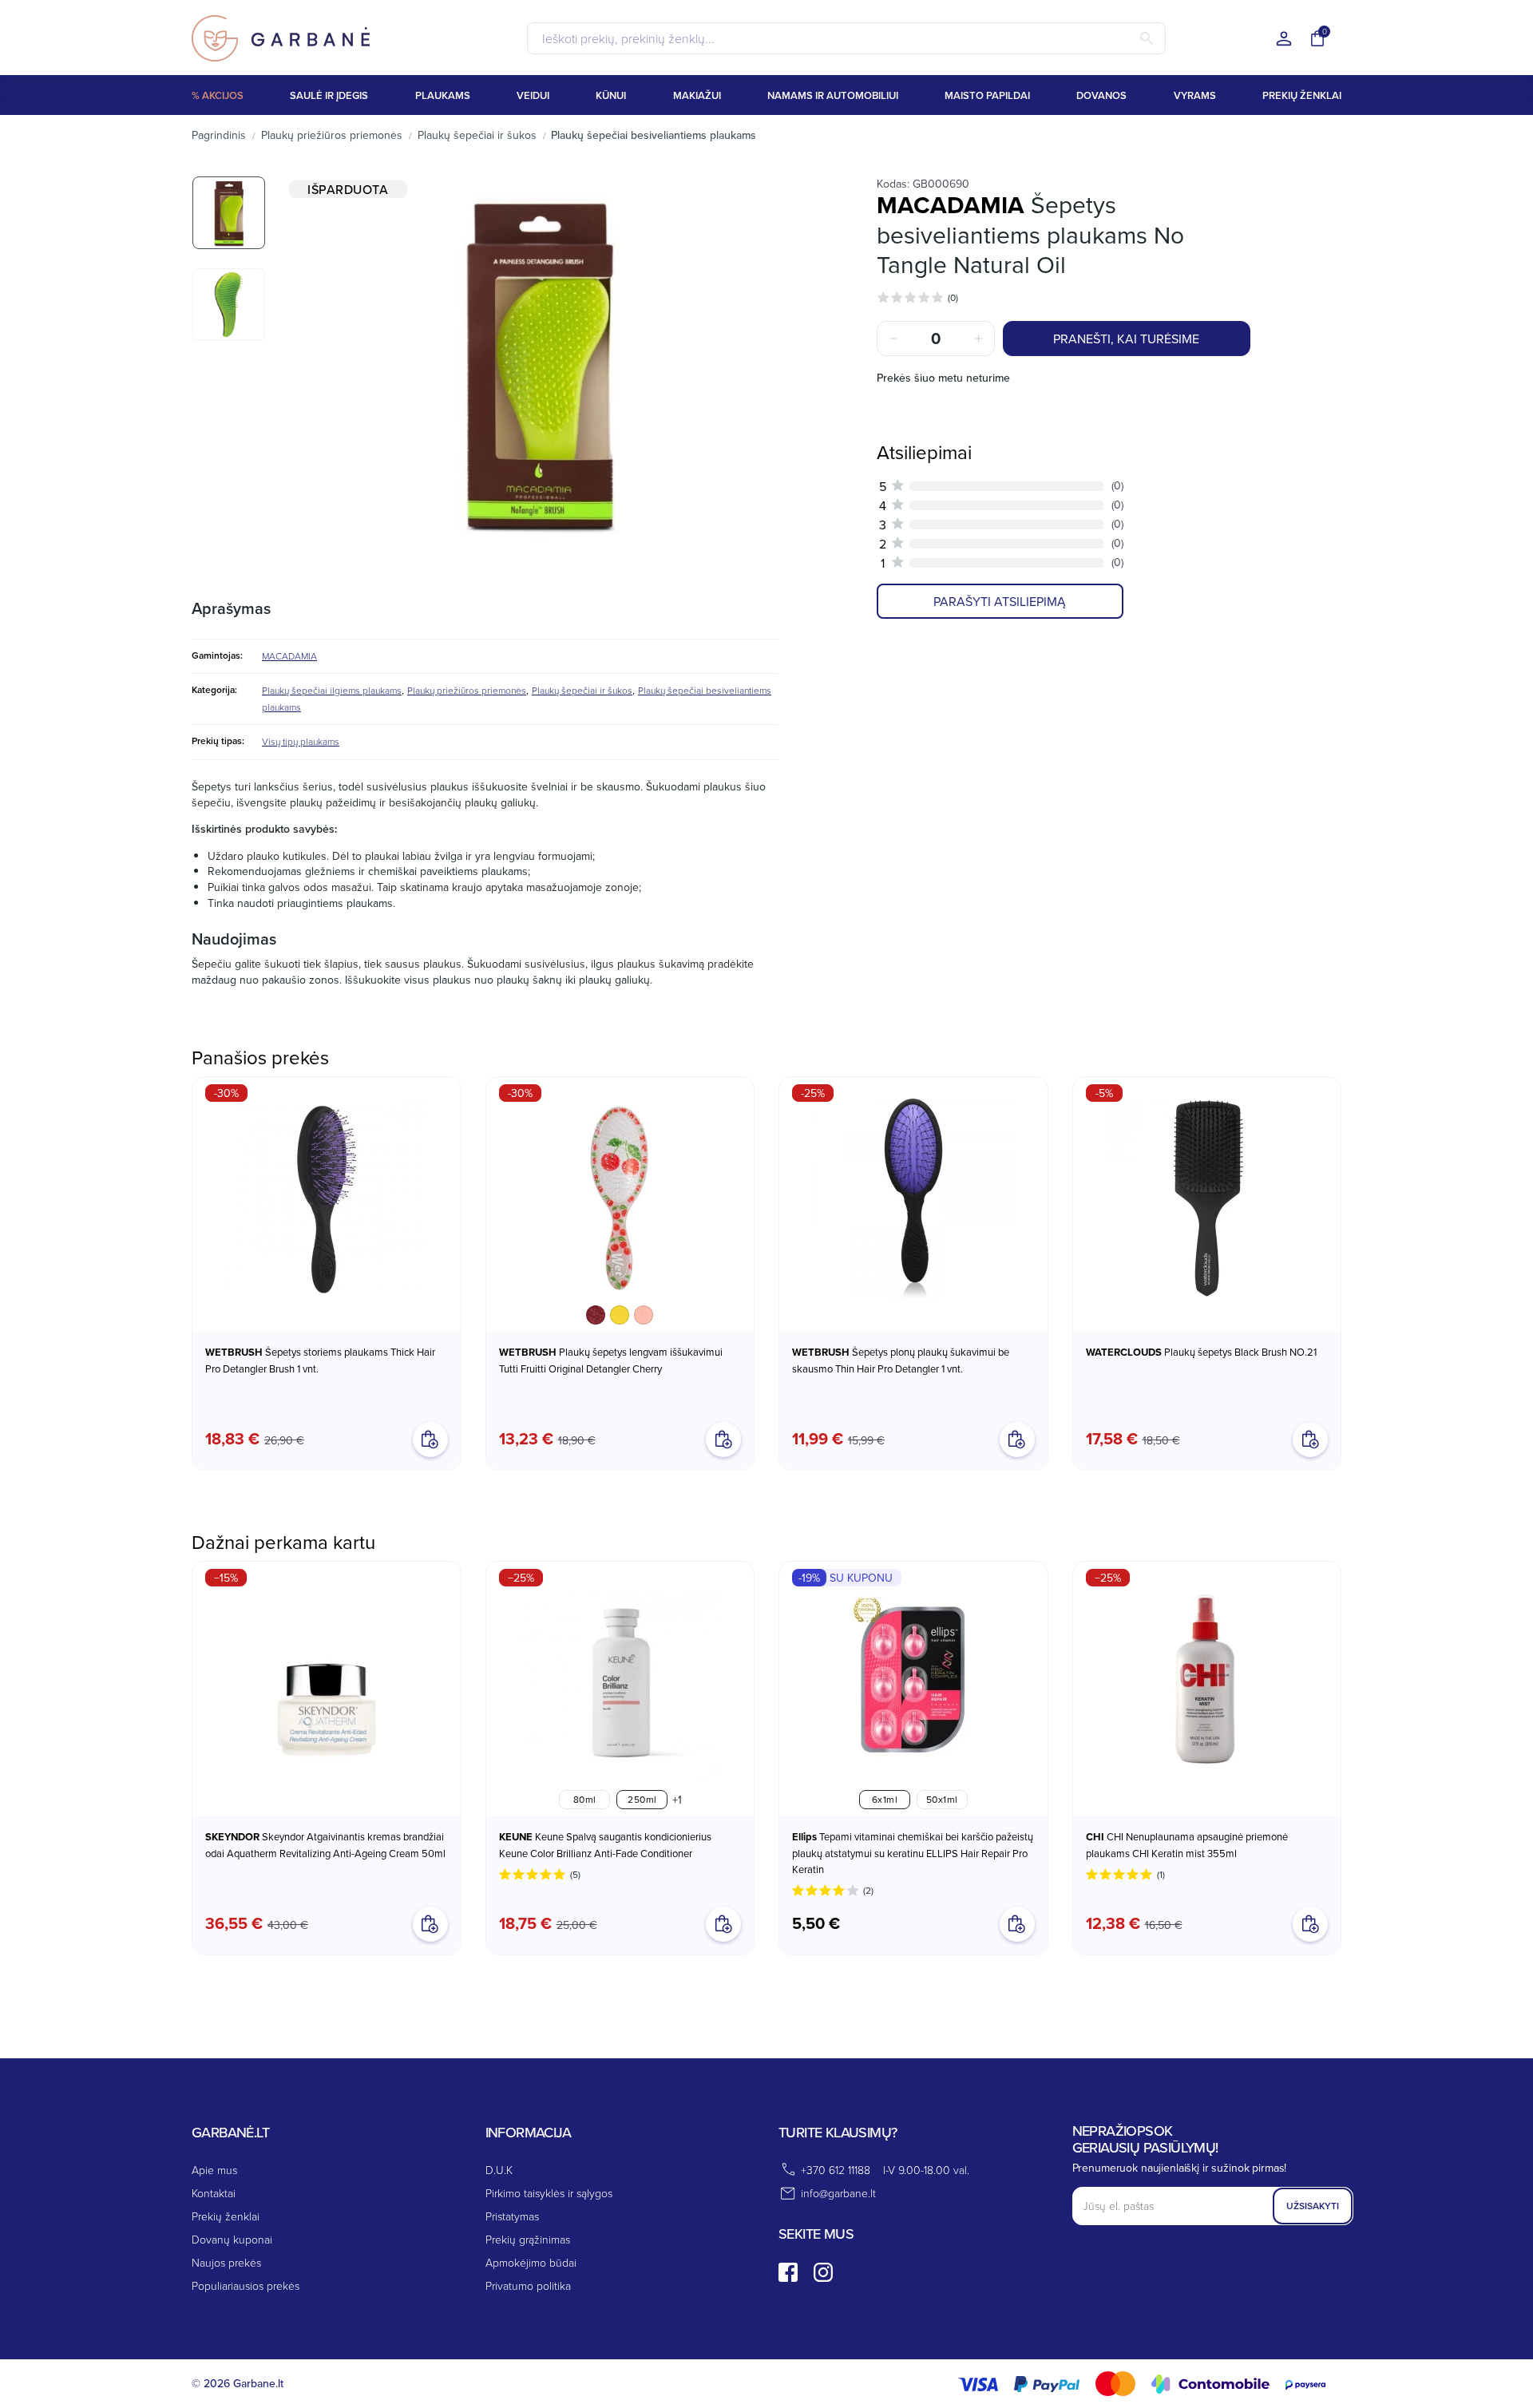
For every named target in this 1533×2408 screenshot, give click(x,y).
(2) (868, 1890)
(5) (575, 1874)
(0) (953, 297)
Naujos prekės (226, 2262)
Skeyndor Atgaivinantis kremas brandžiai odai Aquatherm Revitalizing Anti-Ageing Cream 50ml (325, 1845)
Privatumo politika (528, 2285)
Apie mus (214, 2170)
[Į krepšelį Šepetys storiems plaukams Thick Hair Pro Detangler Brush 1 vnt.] (430, 1440)
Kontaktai (214, 2193)
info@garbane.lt (838, 2193)
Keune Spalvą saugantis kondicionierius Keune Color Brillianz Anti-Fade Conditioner (605, 1845)
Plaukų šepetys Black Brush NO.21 (1201, 1352)
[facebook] (788, 2272)
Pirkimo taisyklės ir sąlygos (549, 2193)
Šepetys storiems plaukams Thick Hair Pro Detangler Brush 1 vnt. (320, 1360)
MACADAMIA (289, 656)
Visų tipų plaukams (301, 741)
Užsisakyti (1313, 2206)
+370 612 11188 (836, 2170)
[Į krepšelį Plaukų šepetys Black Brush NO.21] (1310, 1440)
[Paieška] (1147, 38)
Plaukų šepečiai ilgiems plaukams (332, 690)
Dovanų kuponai (232, 2239)
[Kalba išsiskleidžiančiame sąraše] (1284, 40)
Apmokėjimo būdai (531, 2262)
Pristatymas (512, 2216)
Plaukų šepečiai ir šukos (582, 690)
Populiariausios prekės (246, 2285)
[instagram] (823, 2272)
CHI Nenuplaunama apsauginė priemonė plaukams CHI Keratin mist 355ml (1187, 1845)
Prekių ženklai (226, 2216)
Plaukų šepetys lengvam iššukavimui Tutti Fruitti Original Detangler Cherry (611, 1360)
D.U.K (499, 2170)
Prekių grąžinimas (528, 2239)
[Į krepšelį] (430, 1924)
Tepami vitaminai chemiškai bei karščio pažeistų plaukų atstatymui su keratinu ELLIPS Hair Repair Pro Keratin (913, 1853)
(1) (1161, 1874)
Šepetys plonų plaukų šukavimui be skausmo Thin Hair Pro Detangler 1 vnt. (901, 1360)
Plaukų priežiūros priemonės (467, 690)
